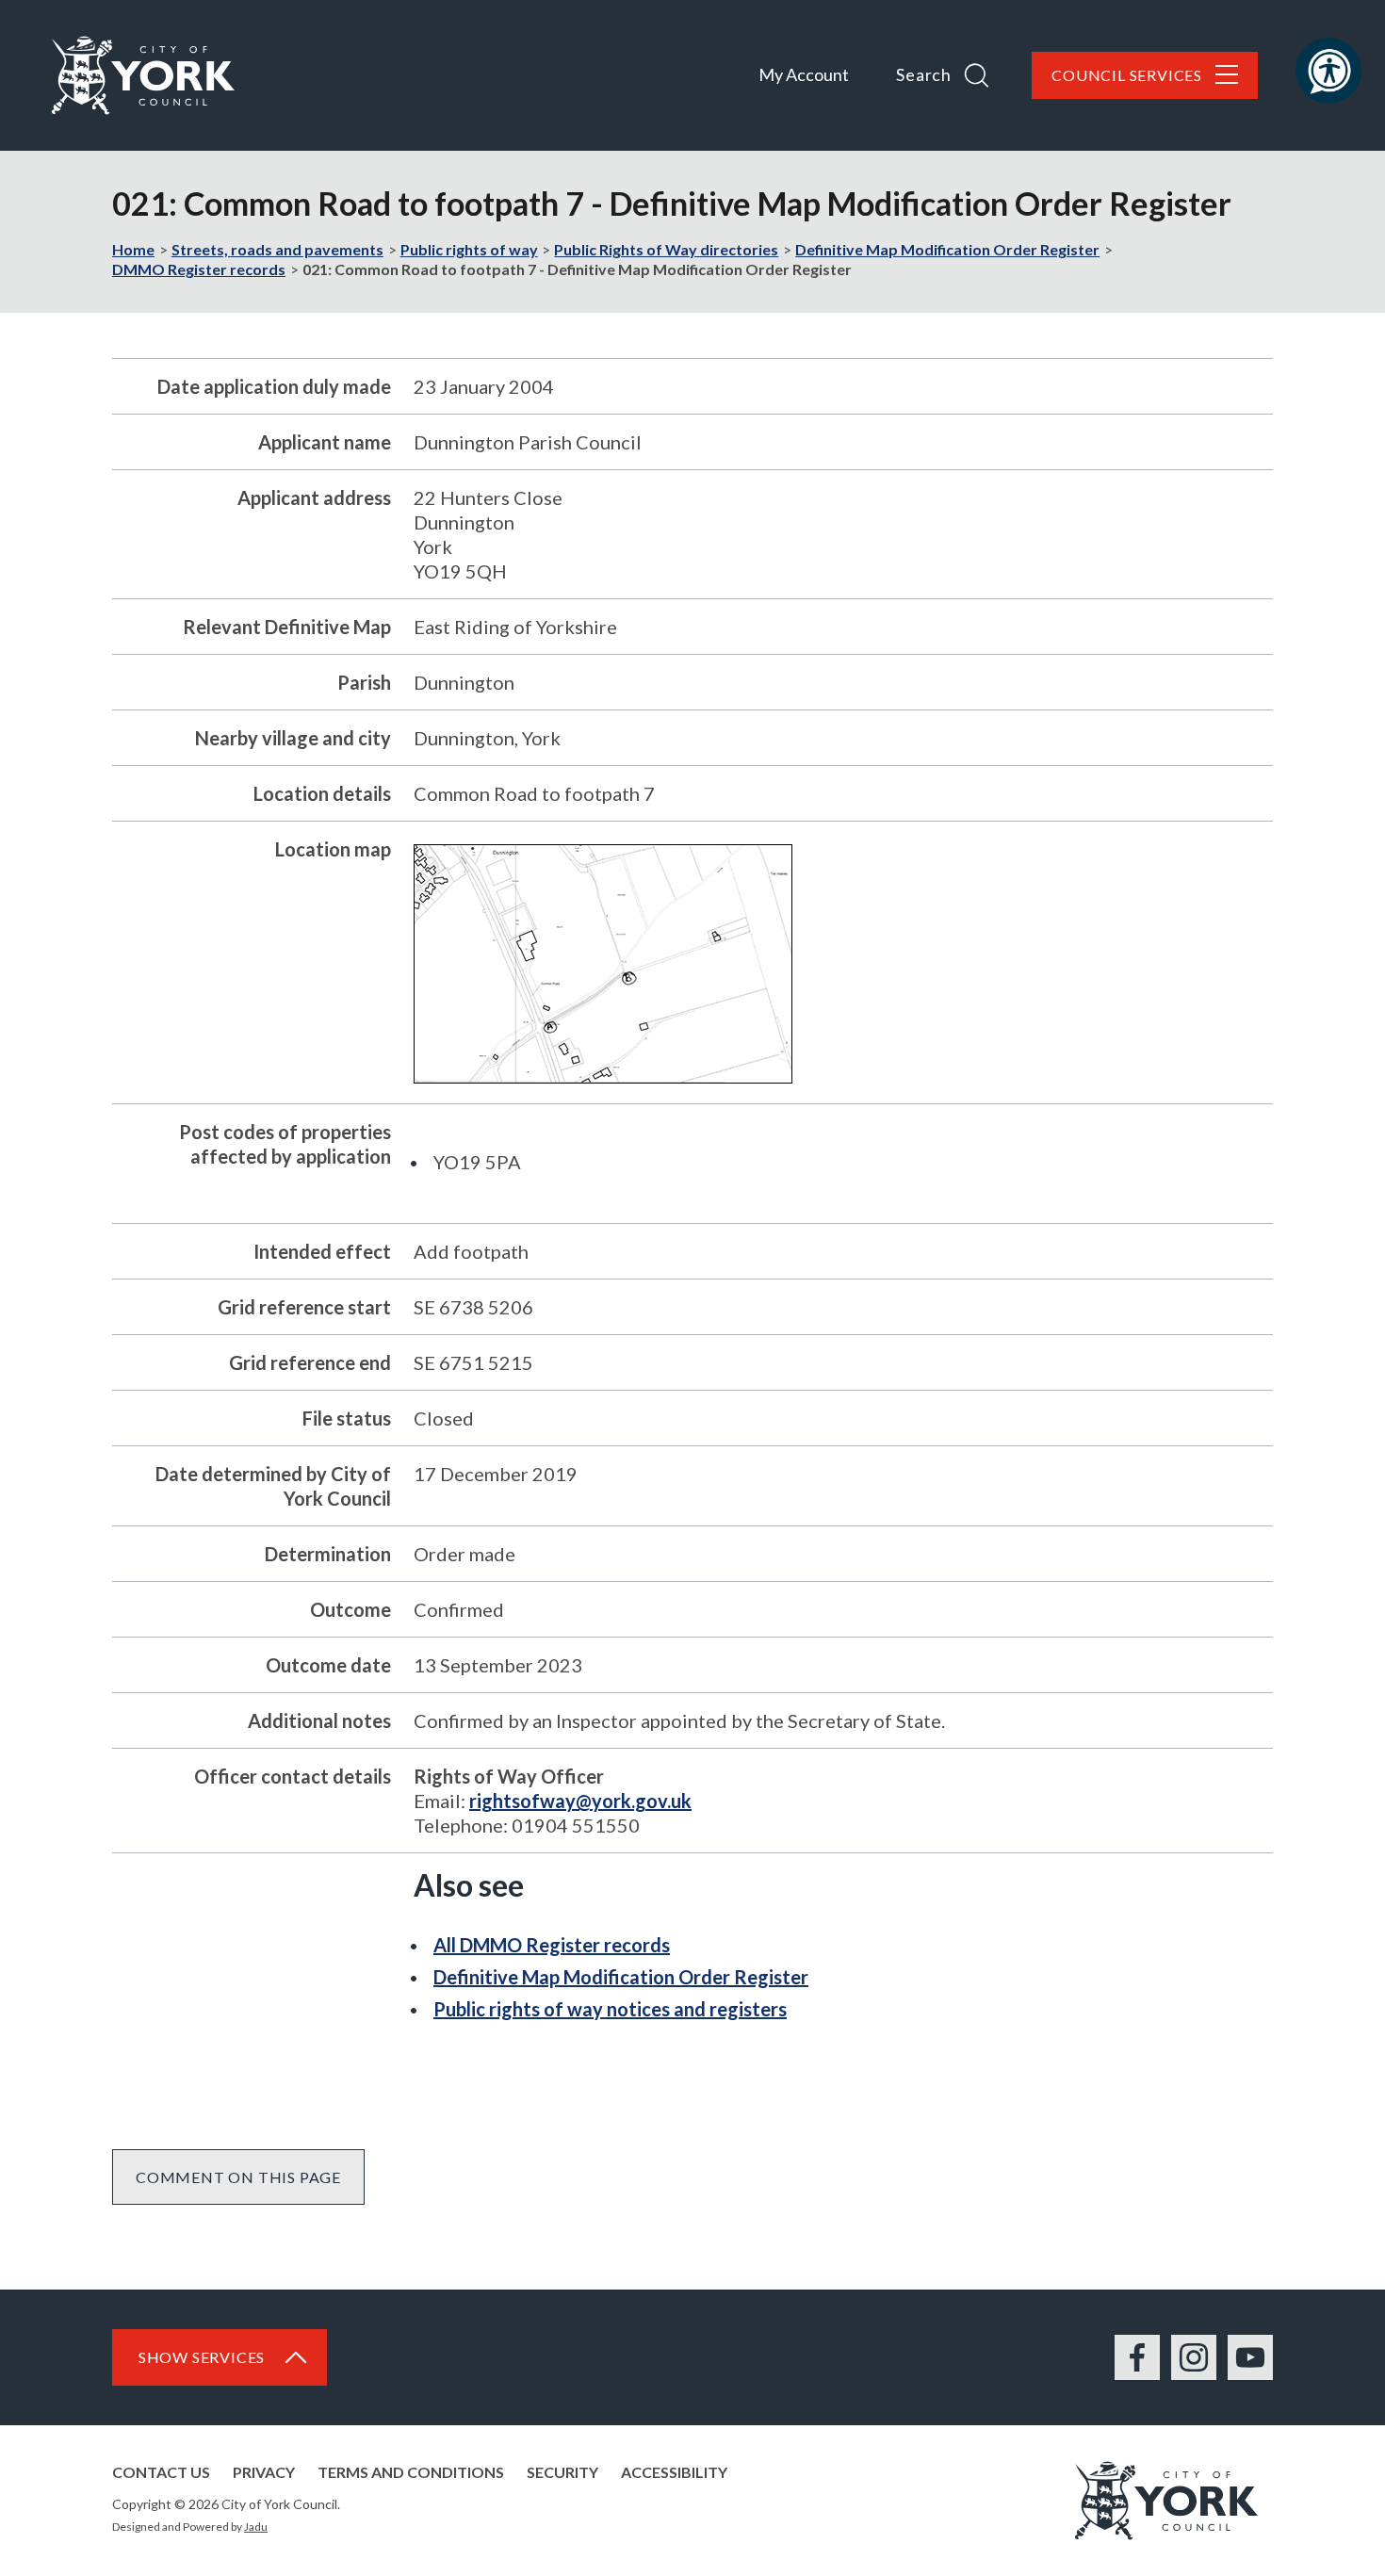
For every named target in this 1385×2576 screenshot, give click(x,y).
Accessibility (674, 2472)
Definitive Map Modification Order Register (947, 249)
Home (133, 249)
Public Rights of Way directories (666, 249)
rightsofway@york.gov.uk (580, 1801)
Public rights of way (469, 249)
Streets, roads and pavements (277, 249)
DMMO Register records (199, 269)
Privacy (264, 2472)
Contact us (161, 2472)
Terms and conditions (411, 2472)
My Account (804, 74)
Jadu (256, 2527)
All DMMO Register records (552, 1945)
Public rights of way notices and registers (610, 2009)
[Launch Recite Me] (1328, 71)
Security (562, 2472)
